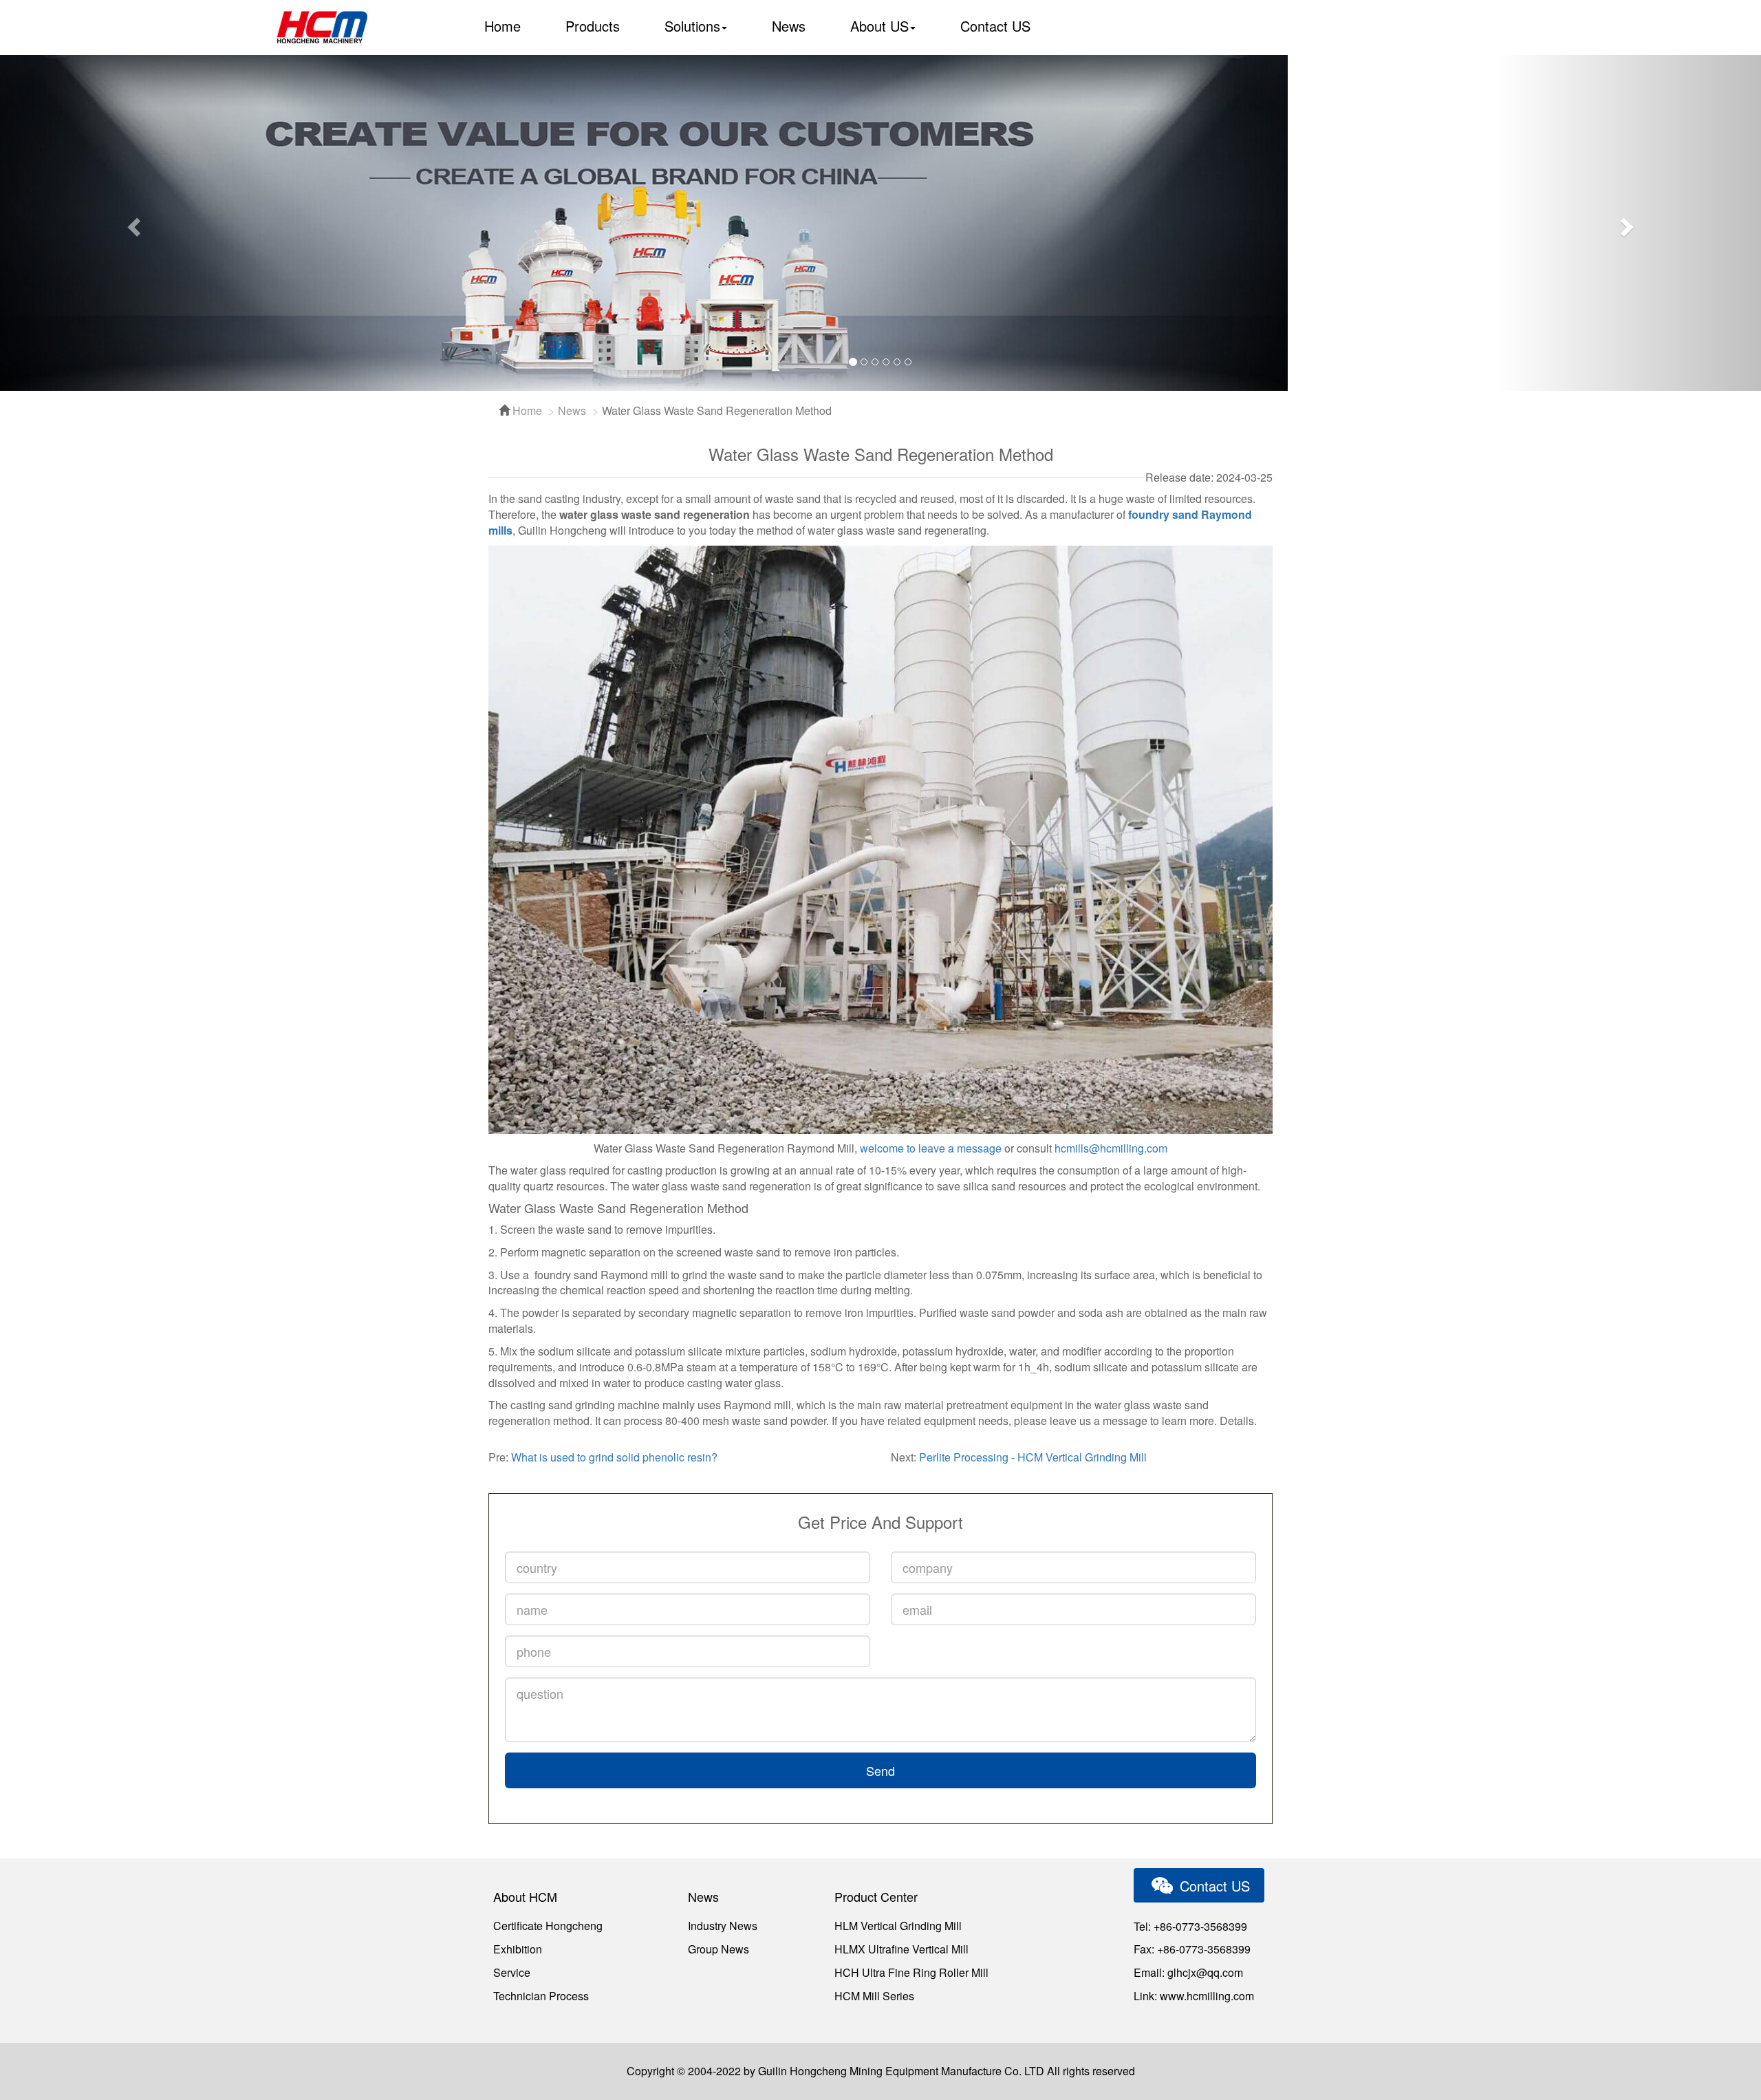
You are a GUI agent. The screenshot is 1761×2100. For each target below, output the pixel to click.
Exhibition (518, 1949)
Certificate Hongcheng (548, 1926)
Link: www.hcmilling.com (1194, 1996)
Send (880, 1770)
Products (593, 26)
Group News (719, 1949)
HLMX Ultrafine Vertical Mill (901, 1949)
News (789, 26)
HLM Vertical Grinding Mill (898, 1926)
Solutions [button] (692, 26)
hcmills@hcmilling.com (1111, 1148)
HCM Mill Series (874, 1996)
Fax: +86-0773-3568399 (1192, 1949)
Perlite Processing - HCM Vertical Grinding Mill (1033, 1457)
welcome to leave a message (931, 1148)
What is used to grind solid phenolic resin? (614, 1457)
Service (512, 1972)
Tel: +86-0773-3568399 (1190, 1926)
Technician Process (541, 1996)
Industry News (723, 1926)
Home (503, 26)
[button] (132, 223)
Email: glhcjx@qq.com (1188, 1972)
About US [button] (879, 26)
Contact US (995, 26)
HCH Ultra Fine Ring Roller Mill (911, 1972)
